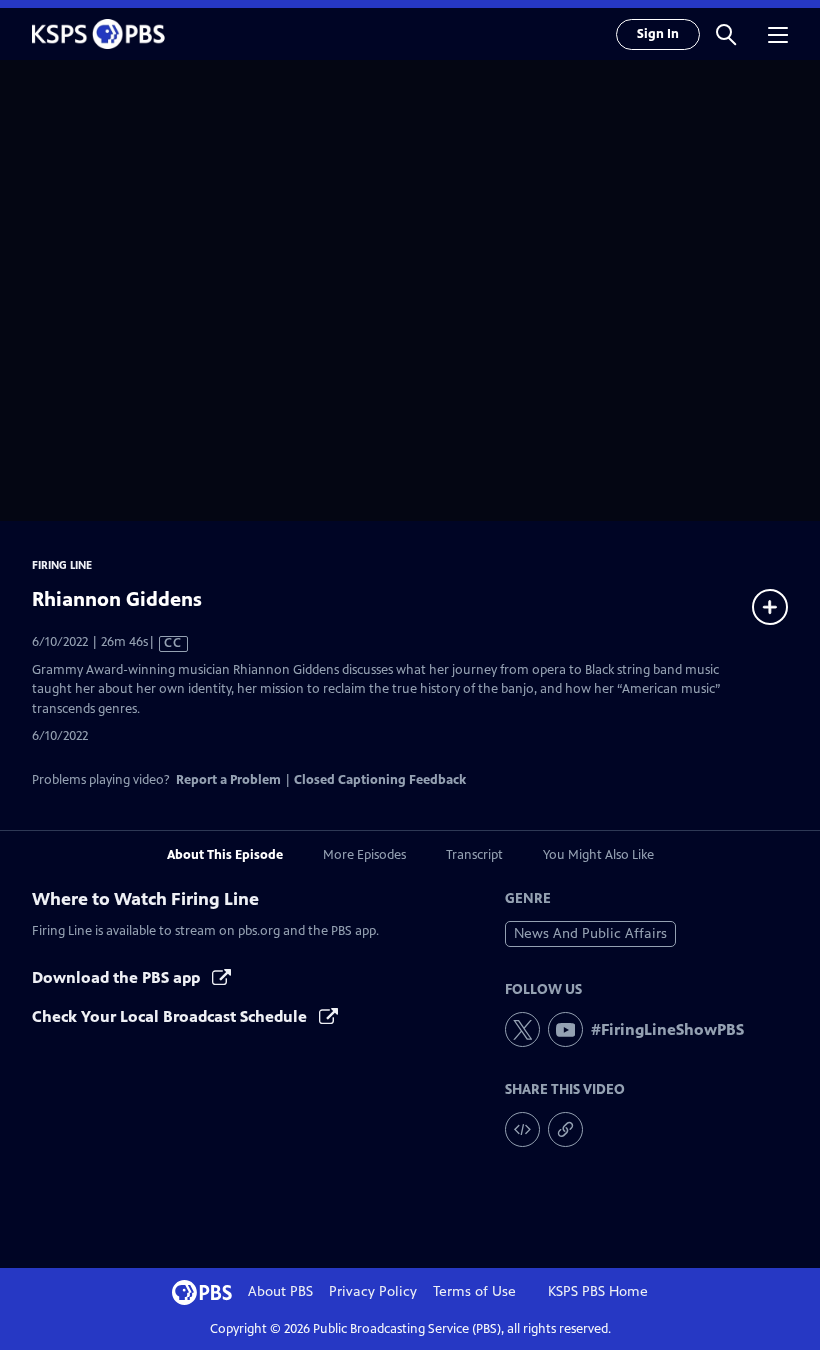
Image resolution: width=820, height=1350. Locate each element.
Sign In (658, 34)
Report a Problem (228, 780)
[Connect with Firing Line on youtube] (565, 1029)
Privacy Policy (373, 1291)
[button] (726, 34)
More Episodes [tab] (364, 855)
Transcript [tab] (474, 855)
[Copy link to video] (565, 1129)
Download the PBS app (118, 977)
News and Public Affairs (590, 933)
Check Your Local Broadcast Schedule (171, 1016)
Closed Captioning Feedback (380, 780)
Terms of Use (474, 1291)
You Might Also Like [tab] (598, 855)
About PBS (280, 1291)
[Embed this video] (522, 1129)
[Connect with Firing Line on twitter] (522, 1029)
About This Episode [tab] (225, 855)
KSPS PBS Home (598, 1291)
